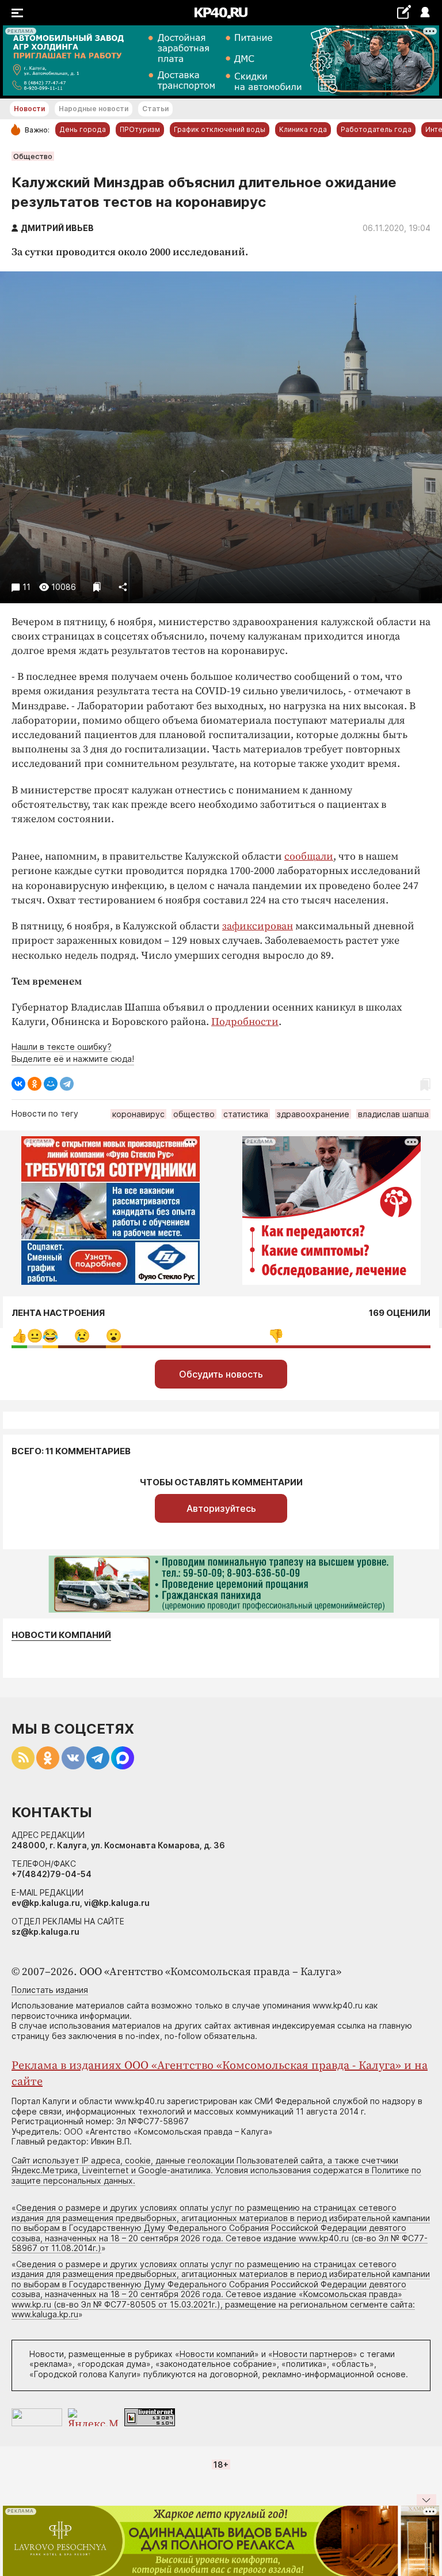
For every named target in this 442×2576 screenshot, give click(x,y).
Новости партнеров (313, 2354)
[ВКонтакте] (18, 1084)
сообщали (309, 856)
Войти (424, 13)
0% (19, 1336)
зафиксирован (258, 926)
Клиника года (303, 129)
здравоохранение (313, 1114)
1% (50, 1336)
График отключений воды (220, 129)
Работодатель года (376, 129)
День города (83, 129)
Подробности (245, 1022)
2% (35, 1336)
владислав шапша (393, 1114)
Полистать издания (50, 1990)
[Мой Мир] (51, 1084)
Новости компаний (61, 1635)
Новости (29, 109)
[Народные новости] (404, 12)
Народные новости (94, 109)
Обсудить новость (221, 1374)
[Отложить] (97, 587)
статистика (246, 1114)
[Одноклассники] (35, 1084)
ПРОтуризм (140, 129)
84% (276, 1336)
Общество (33, 156)
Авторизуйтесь (221, 1508)
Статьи (155, 109)
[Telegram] (67, 1084)
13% (82, 1336)
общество (194, 1114)
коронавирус (138, 1114)
